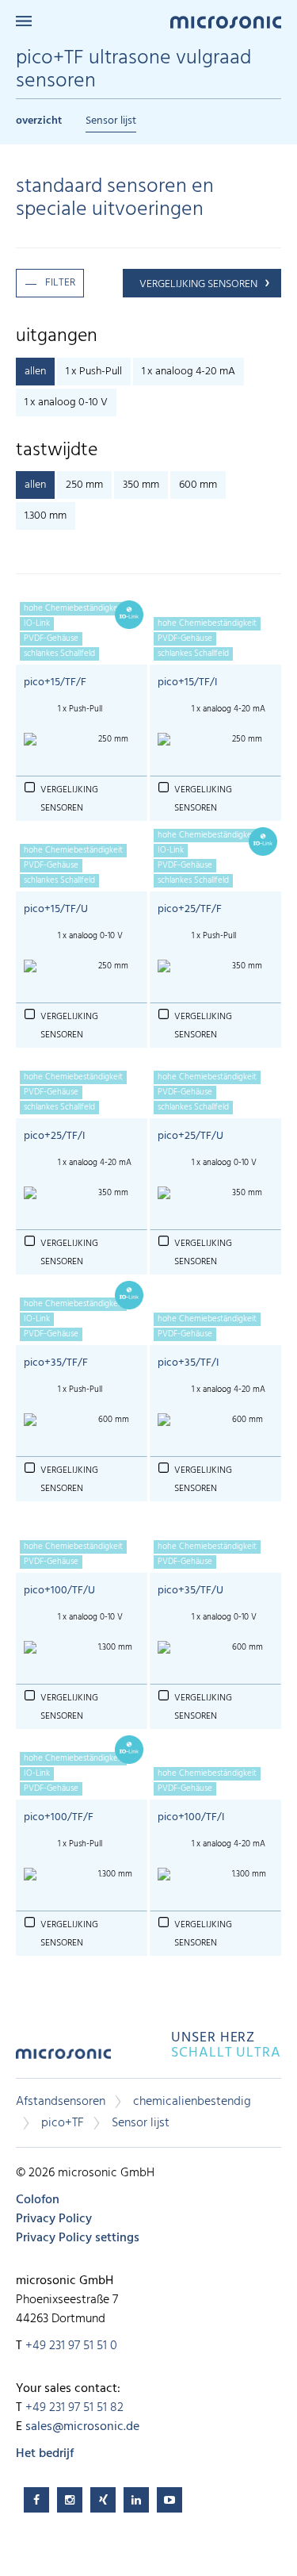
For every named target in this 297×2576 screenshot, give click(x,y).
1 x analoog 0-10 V (66, 402)
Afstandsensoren (61, 2102)
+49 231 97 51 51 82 (74, 2408)
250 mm (84, 485)
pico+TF (63, 2123)
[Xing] (103, 2500)
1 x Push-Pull (94, 372)
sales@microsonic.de (82, 2427)
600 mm (198, 485)
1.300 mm (46, 516)
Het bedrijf (45, 2454)
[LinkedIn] (136, 2500)
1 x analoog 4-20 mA (188, 372)
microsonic (63, 2059)
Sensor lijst (111, 121)
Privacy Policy (54, 2219)
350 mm (141, 485)
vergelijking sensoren (198, 284)
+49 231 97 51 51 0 (71, 2346)
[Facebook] (36, 2500)
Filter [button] (60, 283)
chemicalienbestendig (192, 2102)
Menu (24, 21)
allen (35, 372)
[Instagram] (70, 2500)
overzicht (39, 121)
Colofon (38, 2200)
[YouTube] (169, 2500)
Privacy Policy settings (78, 2238)
